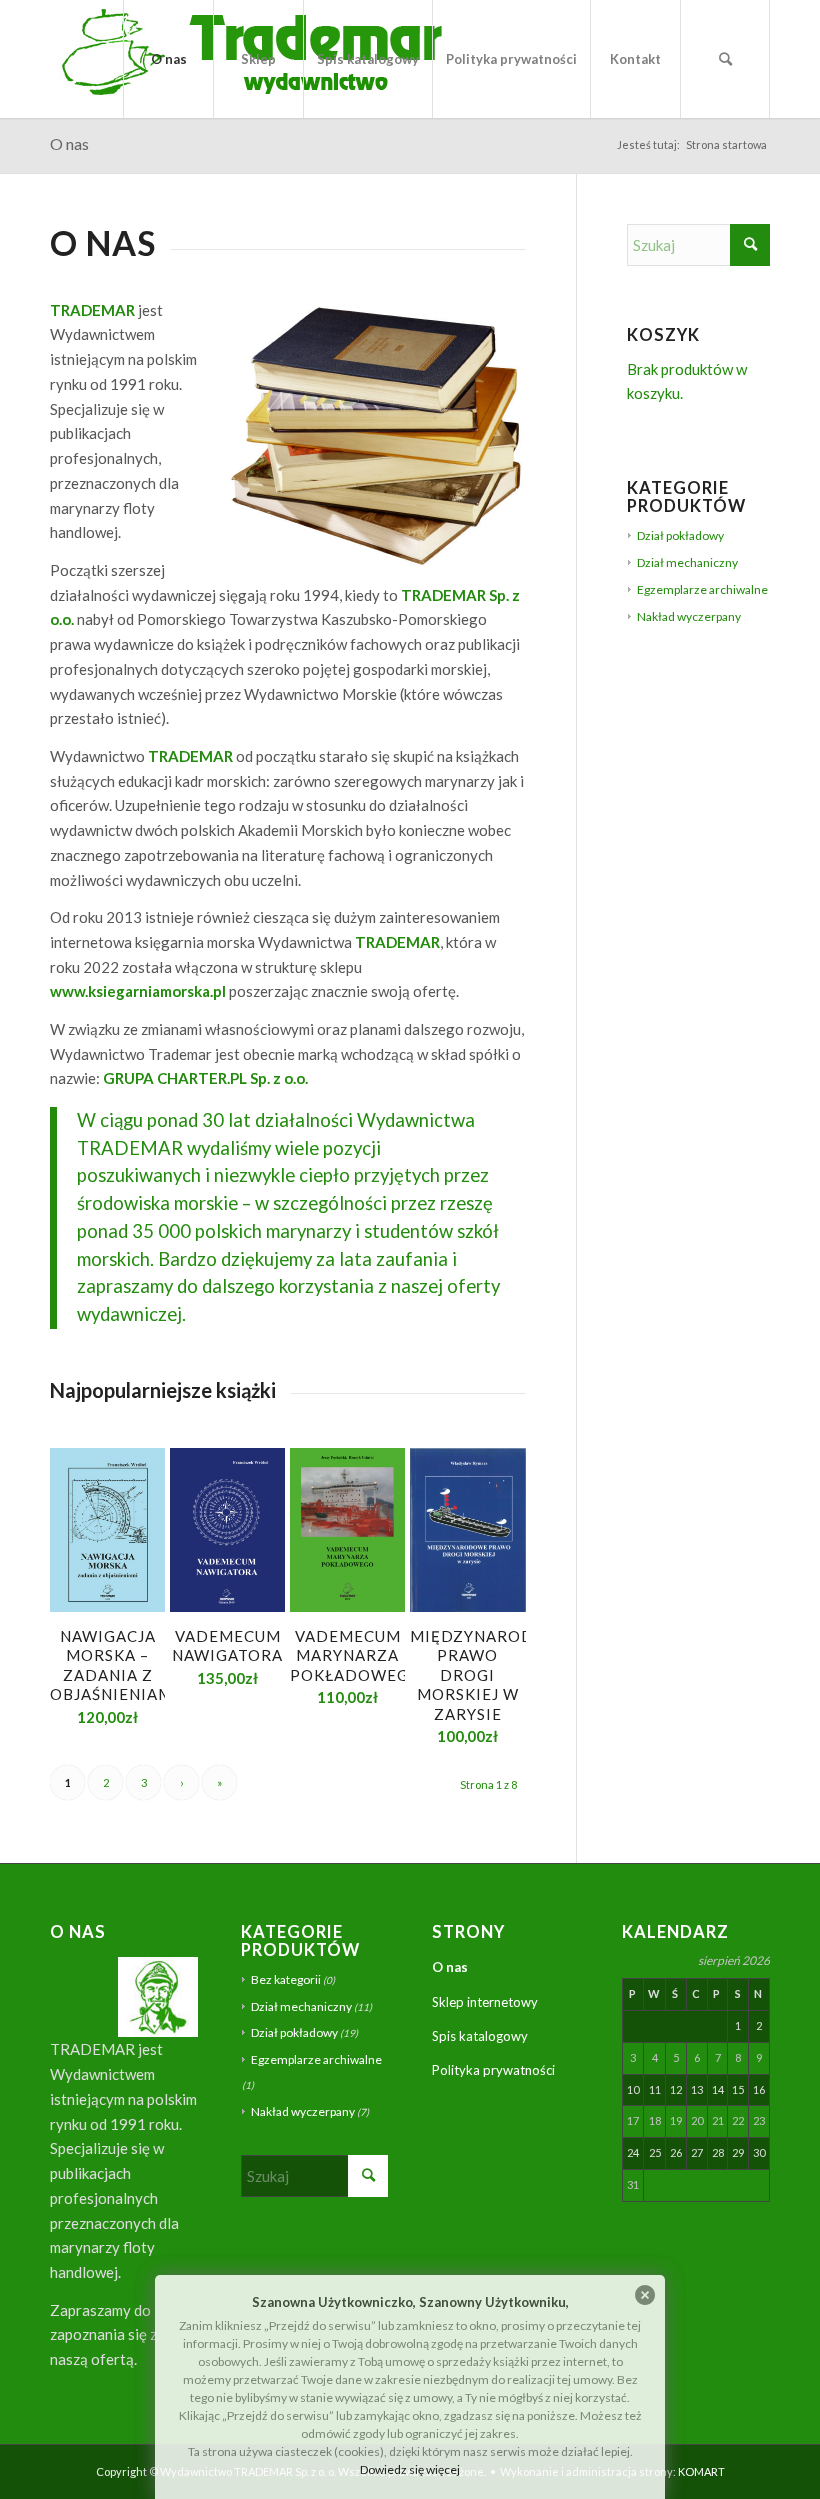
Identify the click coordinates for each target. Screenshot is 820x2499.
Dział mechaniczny (687, 562)
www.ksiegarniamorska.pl (138, 991)
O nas (69, 143)
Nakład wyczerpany (689, 616)
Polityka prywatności (493, 2070)
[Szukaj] (725, 59)
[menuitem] (168, 59)
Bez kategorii (286, 1979)
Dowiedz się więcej (410, 2469)
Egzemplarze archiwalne (702, 589)
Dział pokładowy (680, 535)
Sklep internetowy (485, 2002)
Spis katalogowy (480, 2036)
